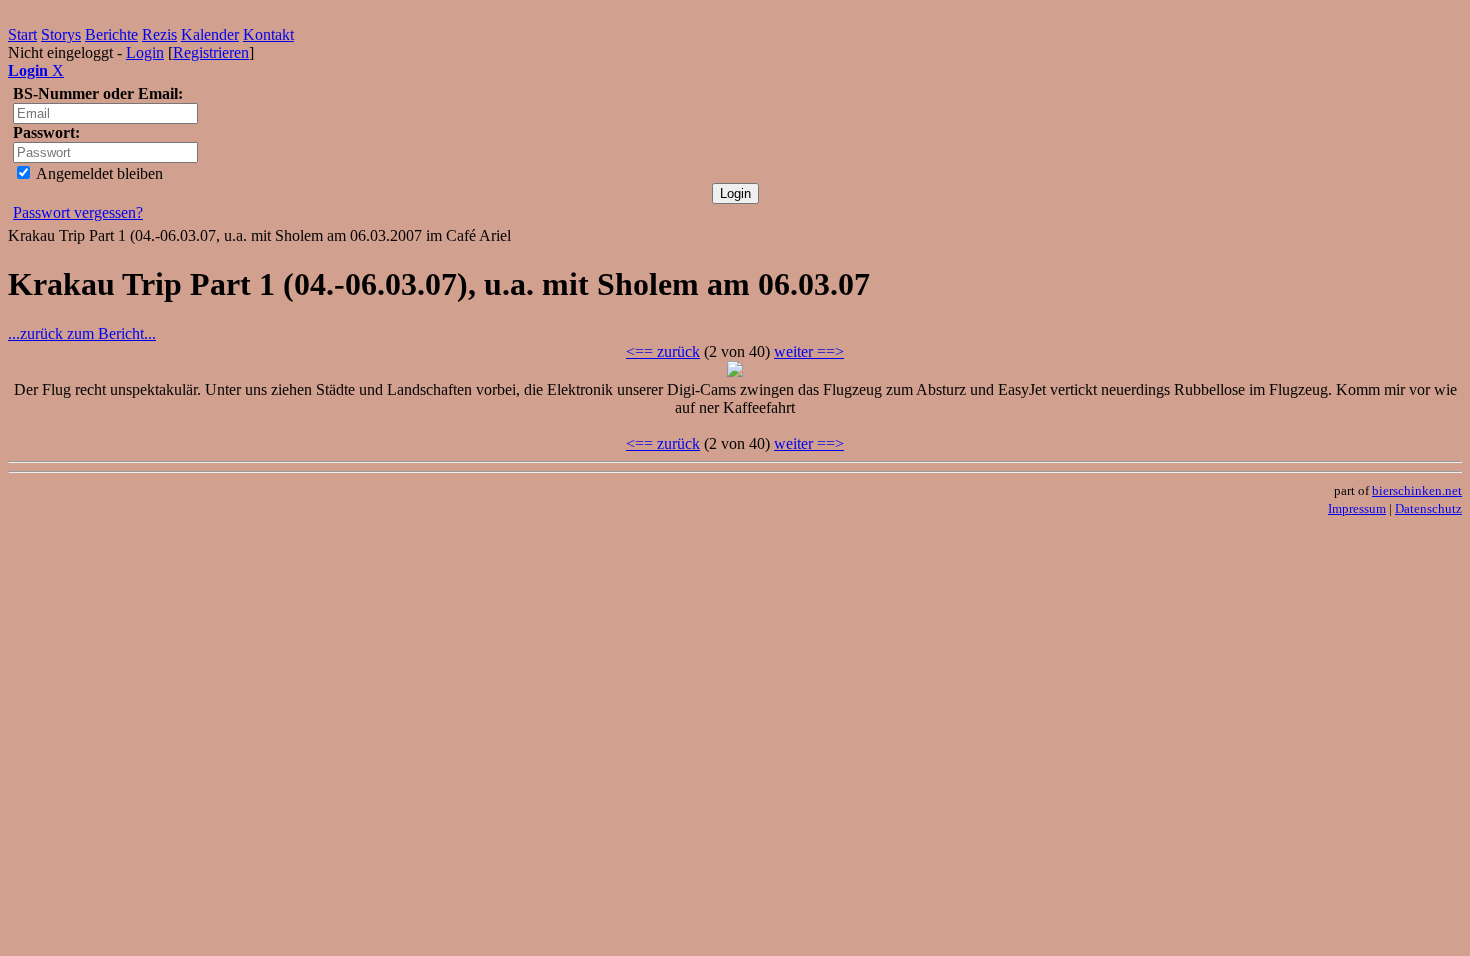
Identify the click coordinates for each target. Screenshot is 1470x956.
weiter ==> (809, 351)
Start (22, 34)
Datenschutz (1428, 508)
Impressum (1357, 508)
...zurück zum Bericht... (82, 333)
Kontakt (268, 34)
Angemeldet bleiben (98, 173)
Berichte (111, 34)
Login (145, 52)
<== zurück (663, 351)
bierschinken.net (1417, 490)
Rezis (159, 34)
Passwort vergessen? (78, 212)
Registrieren (211, 52)
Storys (61, 34)
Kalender (210, 34)
